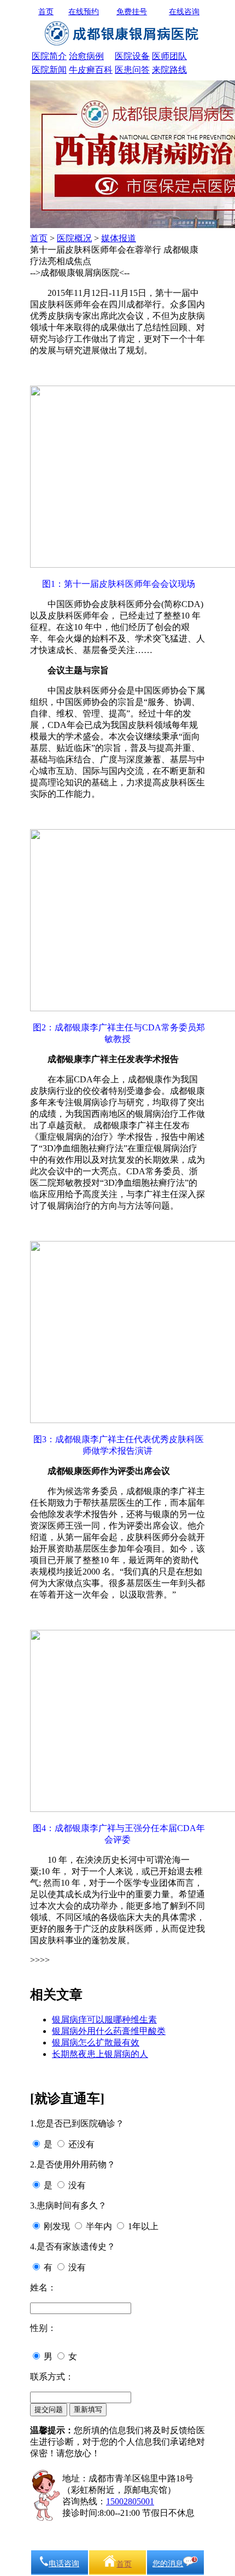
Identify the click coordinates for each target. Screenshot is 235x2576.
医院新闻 (49, 70)
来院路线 (169, 70)
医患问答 (132, 70)
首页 (46, 12)
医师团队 (169, 56)
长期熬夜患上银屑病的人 (100, 2054)
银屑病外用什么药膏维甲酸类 (109, 2031)
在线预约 (84, 12)
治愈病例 (86, 56)
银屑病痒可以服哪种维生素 (104, 2020)
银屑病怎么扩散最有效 (96, 2042)
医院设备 (132, 56)
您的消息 (168, 2564)
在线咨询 (184, 12)
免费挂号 (132, 12)
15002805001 (130, 2501)
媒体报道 (119, 238)
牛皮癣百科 (91, 70)
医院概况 (74, 238)
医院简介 (49, 56)
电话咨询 (64, 2564)
